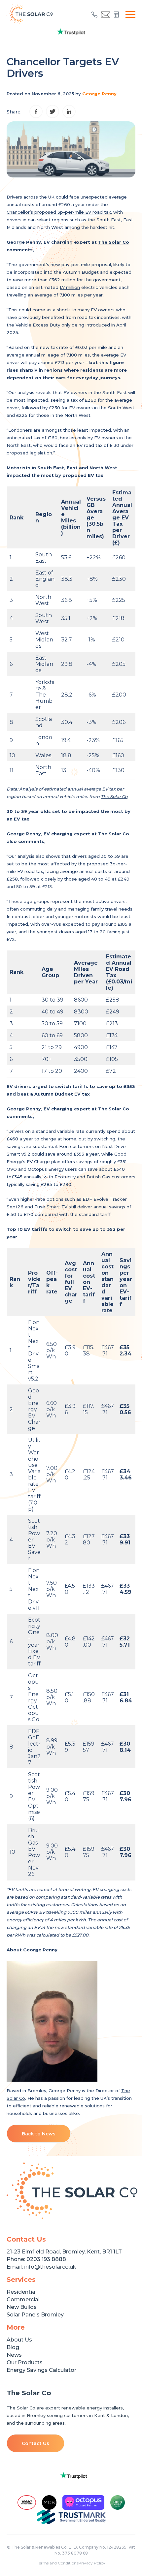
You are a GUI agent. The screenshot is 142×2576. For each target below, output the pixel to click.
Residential (22, 2292)
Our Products (25, 2362)
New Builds (22, 2307)
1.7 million (70, 287)
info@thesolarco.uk (50, 2267)
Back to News (39, 2134)
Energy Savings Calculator (41, 2370)
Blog (13, 2347)
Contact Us (35, 2443)
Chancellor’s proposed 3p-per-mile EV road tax (59, 212)
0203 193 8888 (46, 2259)
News (14, 2355)
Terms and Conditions (58, 2563)
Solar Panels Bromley (35, 2315)
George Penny (99, 94)
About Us (19, 2340)
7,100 (65, 295)
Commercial (23, 2299)
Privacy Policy (92, 2563)
